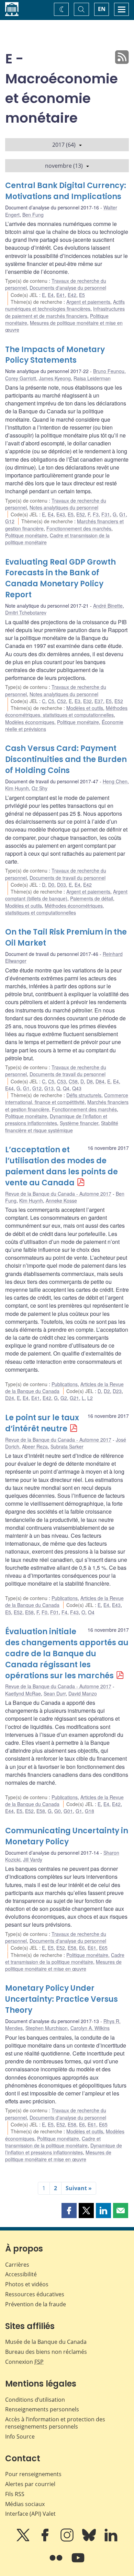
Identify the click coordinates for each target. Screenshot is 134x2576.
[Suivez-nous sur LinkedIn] (111, 2540)
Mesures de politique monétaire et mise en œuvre (63, 1965)
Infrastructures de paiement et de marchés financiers (65, 312)
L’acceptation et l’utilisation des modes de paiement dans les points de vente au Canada (62, 1166)
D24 (10, 1398)
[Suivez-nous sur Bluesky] (90, 2540)
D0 (51, 885)
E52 (81, 514)
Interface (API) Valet (30, 2514)
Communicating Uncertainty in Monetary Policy (67, 1836)
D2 (107, 1391)
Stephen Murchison (47, 2028)
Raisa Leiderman (92, 378)
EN (102, 9)
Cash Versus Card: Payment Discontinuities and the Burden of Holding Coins (66, 759)
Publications (65, 1384)
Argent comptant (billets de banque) (66, 895)
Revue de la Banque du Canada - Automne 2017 (58, 1194)
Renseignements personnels (42, 2409)
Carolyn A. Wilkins (90, 2028)
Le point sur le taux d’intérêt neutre (42, 1423)
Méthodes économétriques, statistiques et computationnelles (66, 711)
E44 (9, 1088)
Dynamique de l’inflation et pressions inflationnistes (56, 1120)
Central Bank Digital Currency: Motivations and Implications (66, 191)
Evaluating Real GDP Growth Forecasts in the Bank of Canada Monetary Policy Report (60, 579)
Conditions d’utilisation (35, 2400)
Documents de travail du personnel (68, 878)
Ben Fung (33, 215)
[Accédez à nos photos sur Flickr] (57, 2563)
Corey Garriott (21, 378)
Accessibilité (21, 2274)
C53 (62, 1081)
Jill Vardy (33, 1859)
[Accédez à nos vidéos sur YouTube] (78, 2563)
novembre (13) (64, 166)
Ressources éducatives (35, 2294)
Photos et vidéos (27, 2284)
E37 (99, 701)
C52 (62, 701)
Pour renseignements (33, 2474)
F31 (106, 514)
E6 (82, 1948)
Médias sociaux (25, 2504)
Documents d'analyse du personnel (68, 288)
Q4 (66, 1088)
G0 (58, 1811)
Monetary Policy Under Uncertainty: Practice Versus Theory (62, 1999)
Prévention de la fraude (36, 2304)
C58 (73, 1081)
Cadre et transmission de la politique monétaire (65, 1958)
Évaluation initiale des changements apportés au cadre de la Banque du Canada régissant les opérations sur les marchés (67, 1654)
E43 (61, 514)
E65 (103, 1948)
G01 (68, 1811)
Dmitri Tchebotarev (26, 612)
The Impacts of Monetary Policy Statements (55, 355)
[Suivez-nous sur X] (24, 2540)
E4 (51, 295)
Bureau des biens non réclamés (46, 2352)
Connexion (24, 2362)
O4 (91, 1612)
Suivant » (79, 2188)
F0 (44, 1612)
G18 (90, 1811)
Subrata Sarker (67, 1446)
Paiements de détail (92, 898)
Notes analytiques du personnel (64, 507)
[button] (69, 2211)
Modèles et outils (85, 708)
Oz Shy (40, 788)
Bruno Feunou (109, 371)
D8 (90, 1081)
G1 (122, 514)
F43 (74, 1612)
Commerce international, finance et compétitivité (67, 1099)
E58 (29, 1612)
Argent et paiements (88, 302)
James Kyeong (55, 378)
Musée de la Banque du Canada (46, 2342)
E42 (72, 295)
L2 (90, 1398)
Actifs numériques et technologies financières (65, 305)
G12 (10, 521)
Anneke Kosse (61, 1201)
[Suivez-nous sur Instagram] (68, 2540)
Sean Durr (55, 1693)
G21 (74, 1398)
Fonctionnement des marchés (79, 528)
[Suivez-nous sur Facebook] (46, 2540)
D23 (117, 1391)
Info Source (20, 2436)
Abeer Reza (35, 1446)
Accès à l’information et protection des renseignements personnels (55, 2423)
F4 (64, 1612)
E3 (77, 701)
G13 (49, 1088)
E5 (82, 295)
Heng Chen (115, 781)
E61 (92, 1948)
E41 (61, 295)
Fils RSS (15, 2494)
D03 (62, 885)
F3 (96, 514)
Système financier (79, 1123)
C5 (51, 701)
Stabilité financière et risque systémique (62, 1126)
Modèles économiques (30, 722)
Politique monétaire (26, 535)
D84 (100, 1081)
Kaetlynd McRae (23, 1693)
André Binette (108, 606)
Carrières (17, 2265)
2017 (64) (64, 145)
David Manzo (83, 1693)
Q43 (77, 1088)
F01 (54, 1612)
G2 (64, 1398)
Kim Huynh (17, 788)
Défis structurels (84, 1095)
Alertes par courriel (30, 2484)
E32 (87, 701)
